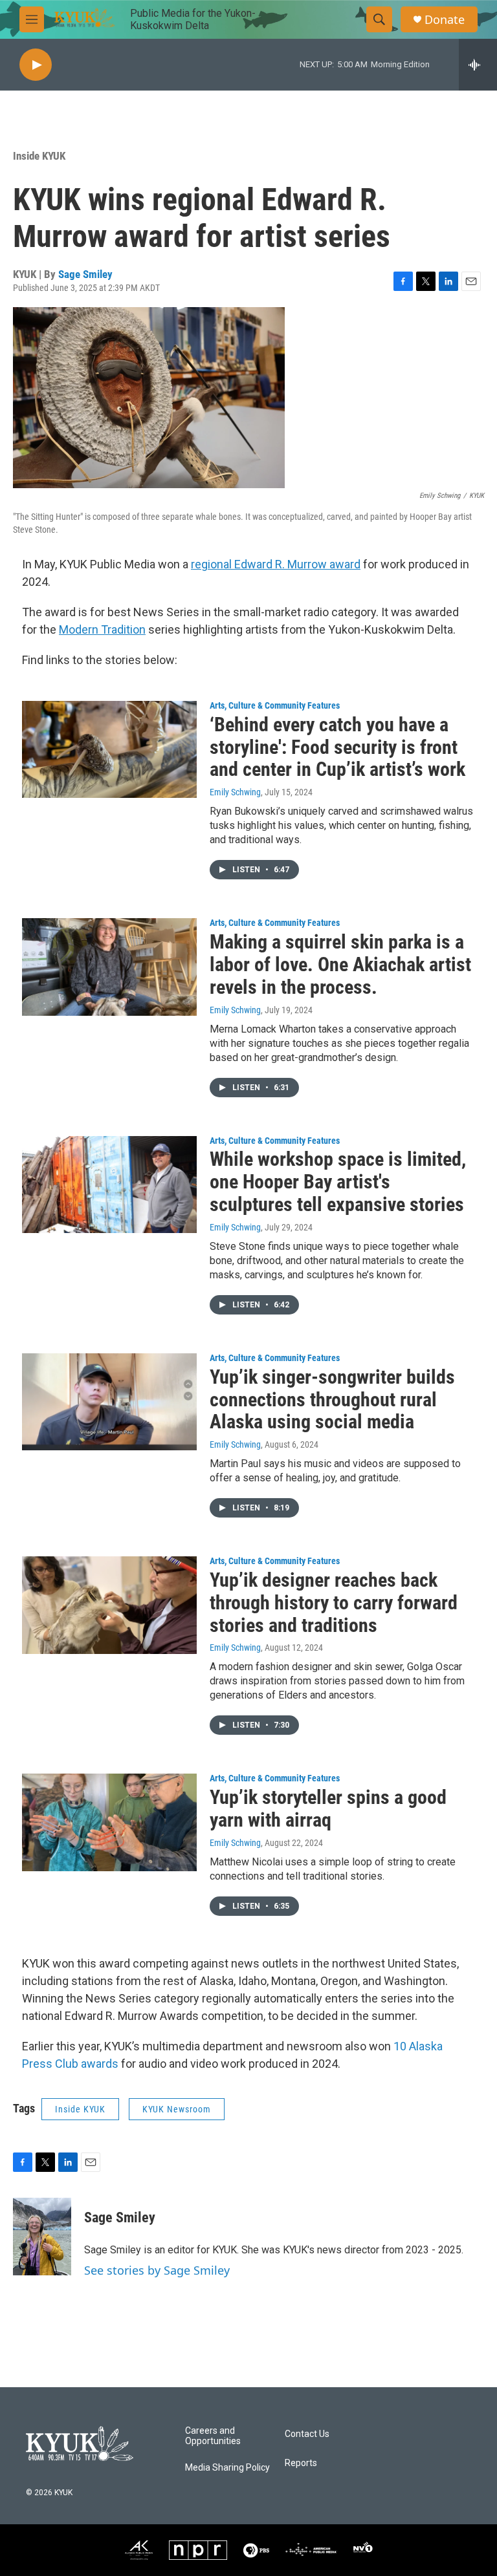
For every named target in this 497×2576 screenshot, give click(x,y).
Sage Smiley (85, 274)
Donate (445, 20)
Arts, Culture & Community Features (275, 705)
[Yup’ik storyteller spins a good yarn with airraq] (109, 1822)
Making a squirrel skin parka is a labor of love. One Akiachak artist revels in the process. (340, 964)
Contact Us (307, 2434)
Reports (301, 2463)
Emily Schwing (235, 792)
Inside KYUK (39, 156)
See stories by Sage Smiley (157, 2270)
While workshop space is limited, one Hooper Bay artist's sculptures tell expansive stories (338, 1182)
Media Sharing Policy (227, 2468)
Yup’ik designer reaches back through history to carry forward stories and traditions (334, 1603)
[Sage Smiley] (42, 2237)
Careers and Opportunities (213, 2436)
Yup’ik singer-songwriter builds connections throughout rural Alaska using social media (332, 1400)
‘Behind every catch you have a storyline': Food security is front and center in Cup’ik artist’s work (337, 747)
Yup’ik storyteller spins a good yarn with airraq (328, 1809)
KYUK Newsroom (177, 2109)
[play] (36, 65)
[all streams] (478, 65)
